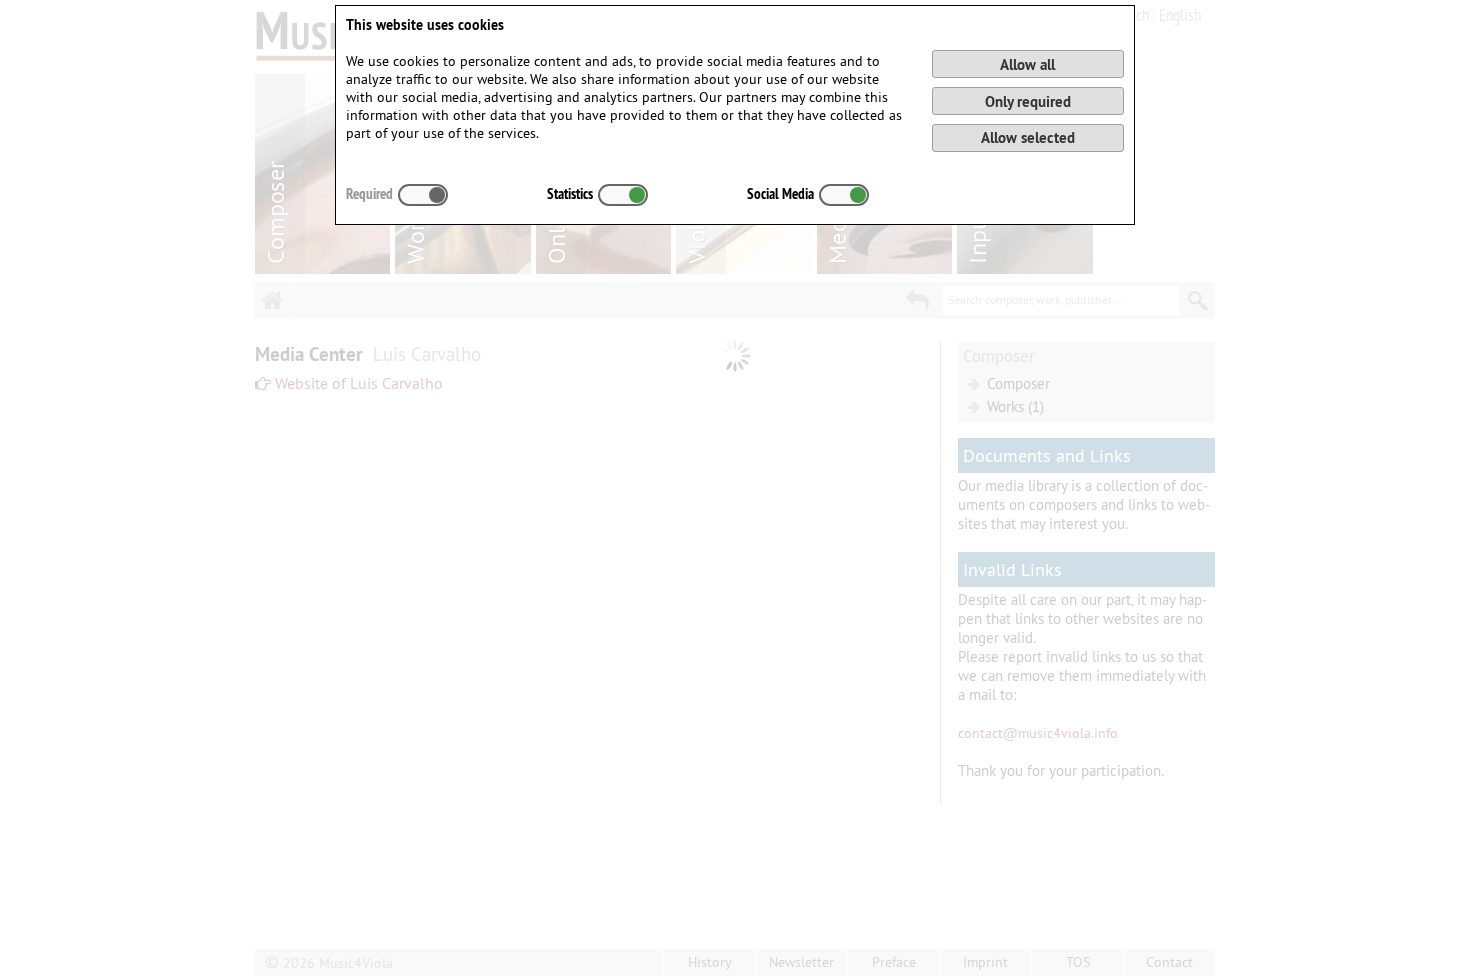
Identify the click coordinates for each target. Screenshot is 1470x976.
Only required (1028, 101)
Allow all (1027, 64)
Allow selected (1028, 137)
